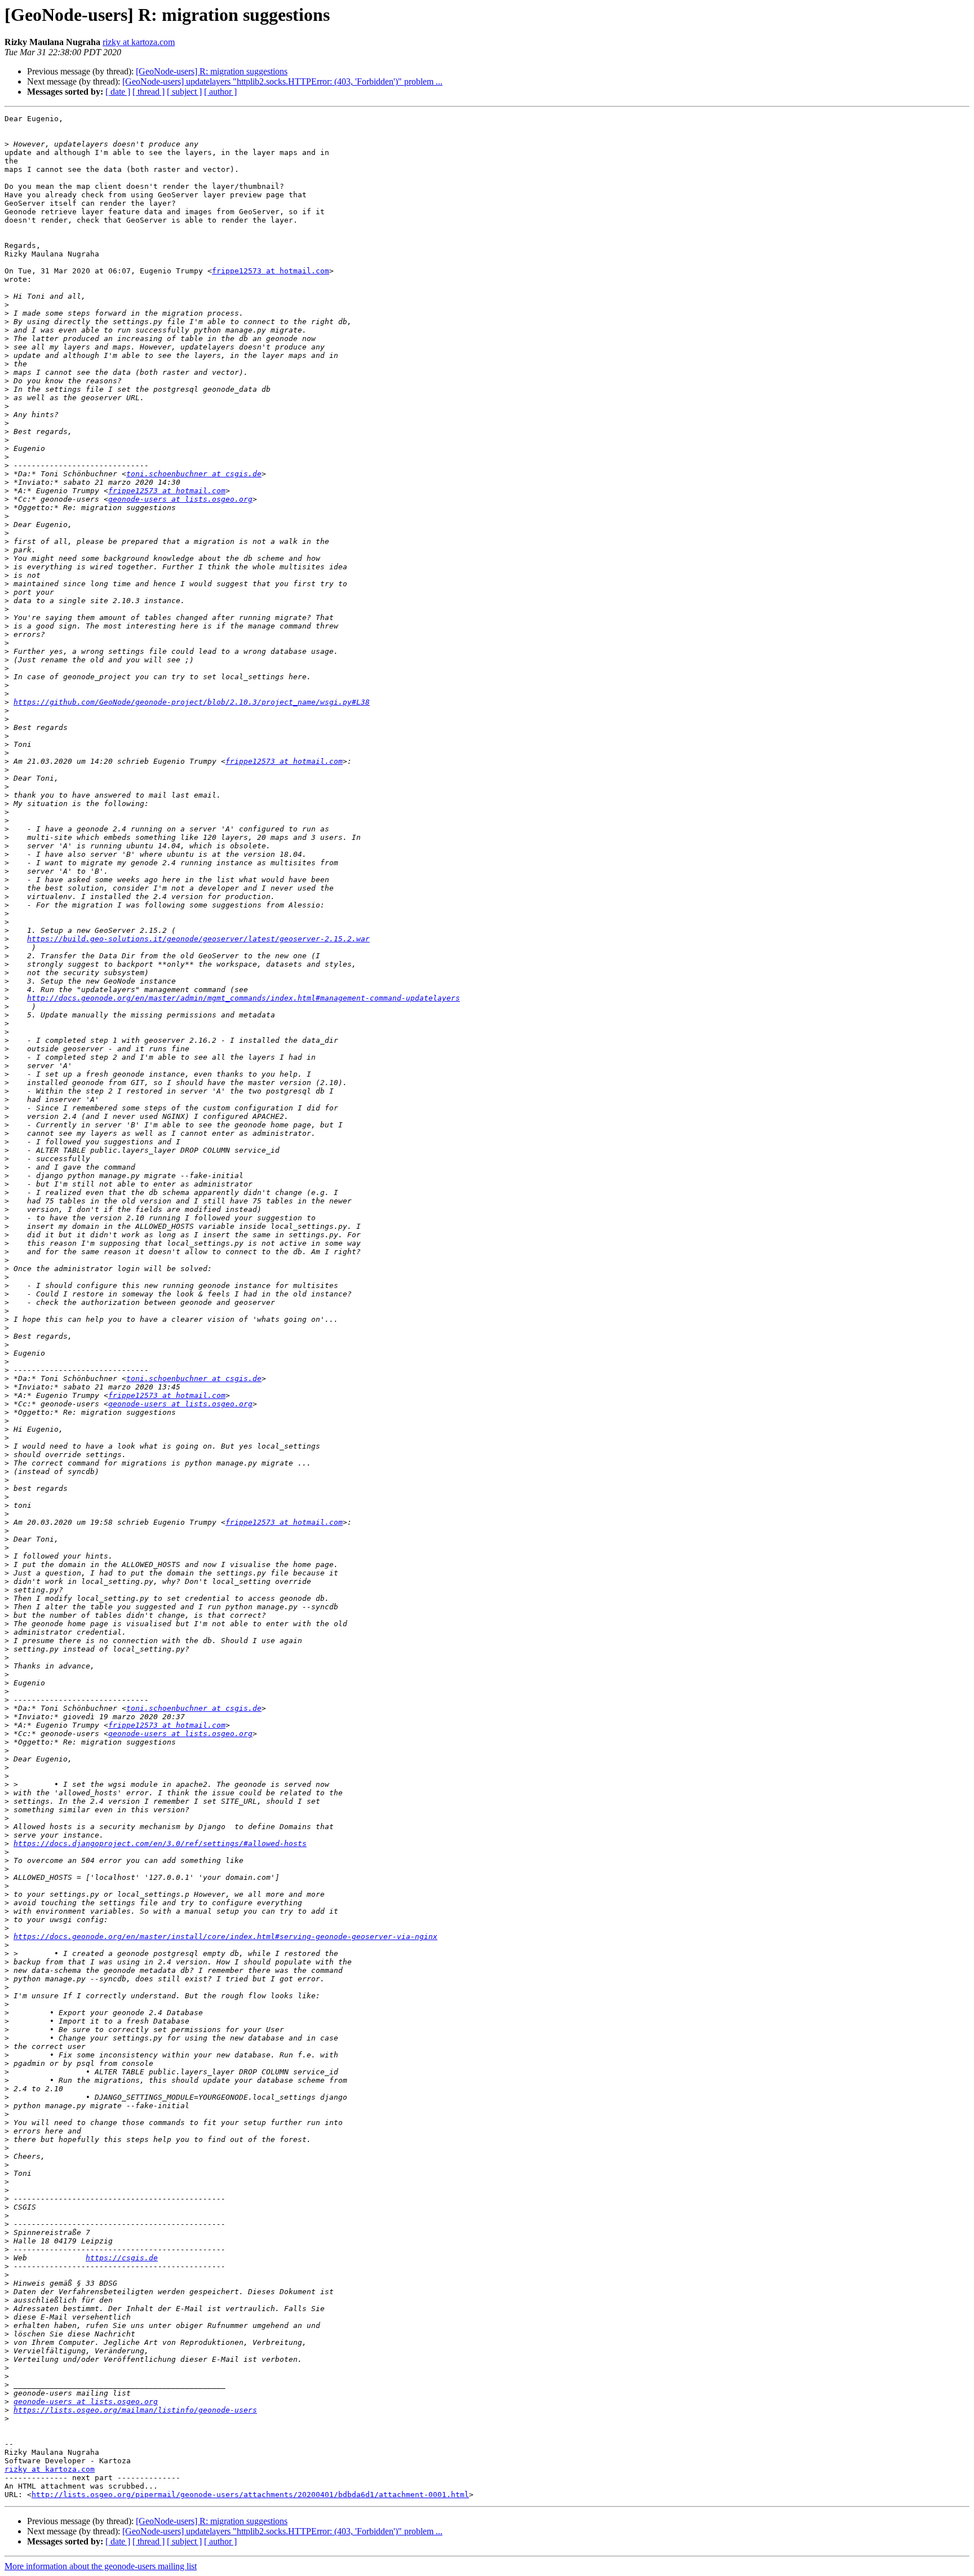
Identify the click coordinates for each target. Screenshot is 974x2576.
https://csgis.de (122, 2258)
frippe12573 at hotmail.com (271, 271)
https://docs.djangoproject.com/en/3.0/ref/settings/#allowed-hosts (160, 1844)
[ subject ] (184, 92)
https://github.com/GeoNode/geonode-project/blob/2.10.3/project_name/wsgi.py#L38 (192, 702)
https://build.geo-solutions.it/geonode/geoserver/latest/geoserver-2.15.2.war (198, 939)
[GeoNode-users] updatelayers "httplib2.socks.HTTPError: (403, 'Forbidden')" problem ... (282, 81)
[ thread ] (149, 92)
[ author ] (220, 92)
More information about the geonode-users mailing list (101, 2566)
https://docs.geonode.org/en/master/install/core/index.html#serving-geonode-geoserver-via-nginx (225, 1937)
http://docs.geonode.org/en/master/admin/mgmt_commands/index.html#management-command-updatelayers (243, 998)
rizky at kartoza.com (139, 42)
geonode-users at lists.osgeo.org (180, 499)
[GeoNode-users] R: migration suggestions (212, 71)
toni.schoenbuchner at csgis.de (194, 474)
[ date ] (118, 92)
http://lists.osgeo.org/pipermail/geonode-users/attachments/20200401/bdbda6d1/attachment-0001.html (250, 2495)
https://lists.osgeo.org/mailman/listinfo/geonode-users (135, 2410)
